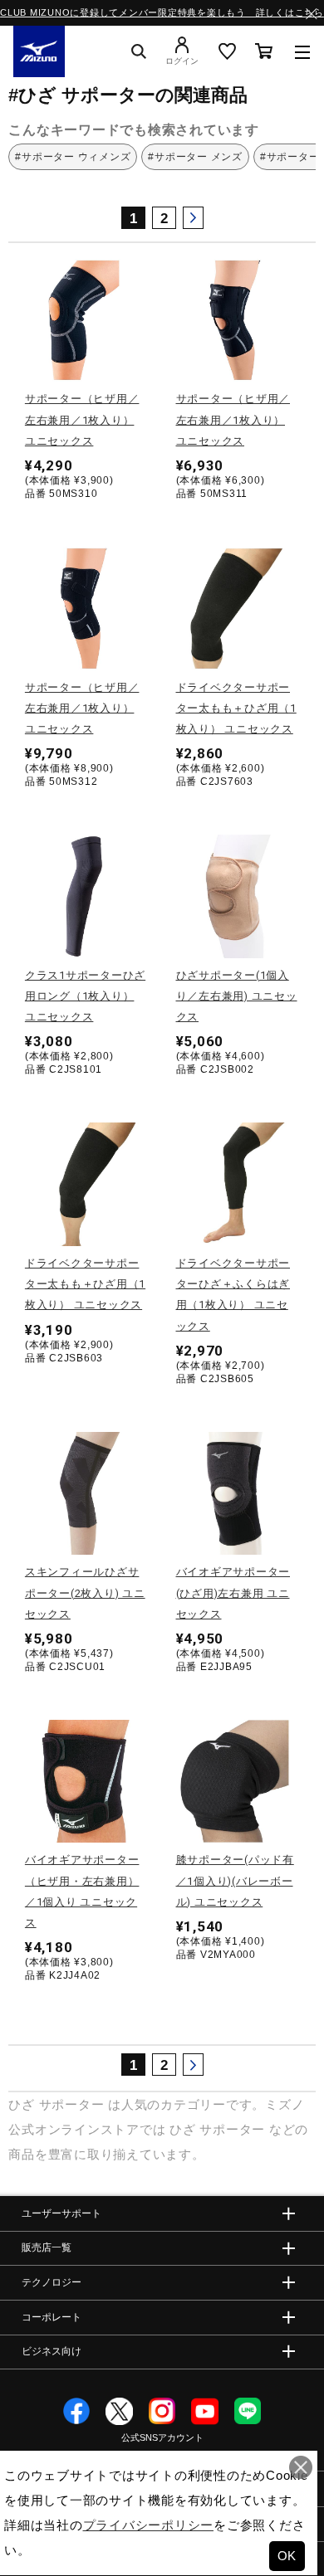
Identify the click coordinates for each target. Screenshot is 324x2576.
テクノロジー (52, 2282)
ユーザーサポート (61, 2213)
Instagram (162, 2411)
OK (287, 2556)
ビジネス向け (52, 2351)
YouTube (205, 2411)
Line (248, 2411)
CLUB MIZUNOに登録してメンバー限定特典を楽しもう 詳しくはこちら (162, 12)
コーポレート (52, 2317)
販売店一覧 (47, 2247)
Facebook (77, 2411)
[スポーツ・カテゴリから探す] (302, 51)
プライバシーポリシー (149, 2525)
